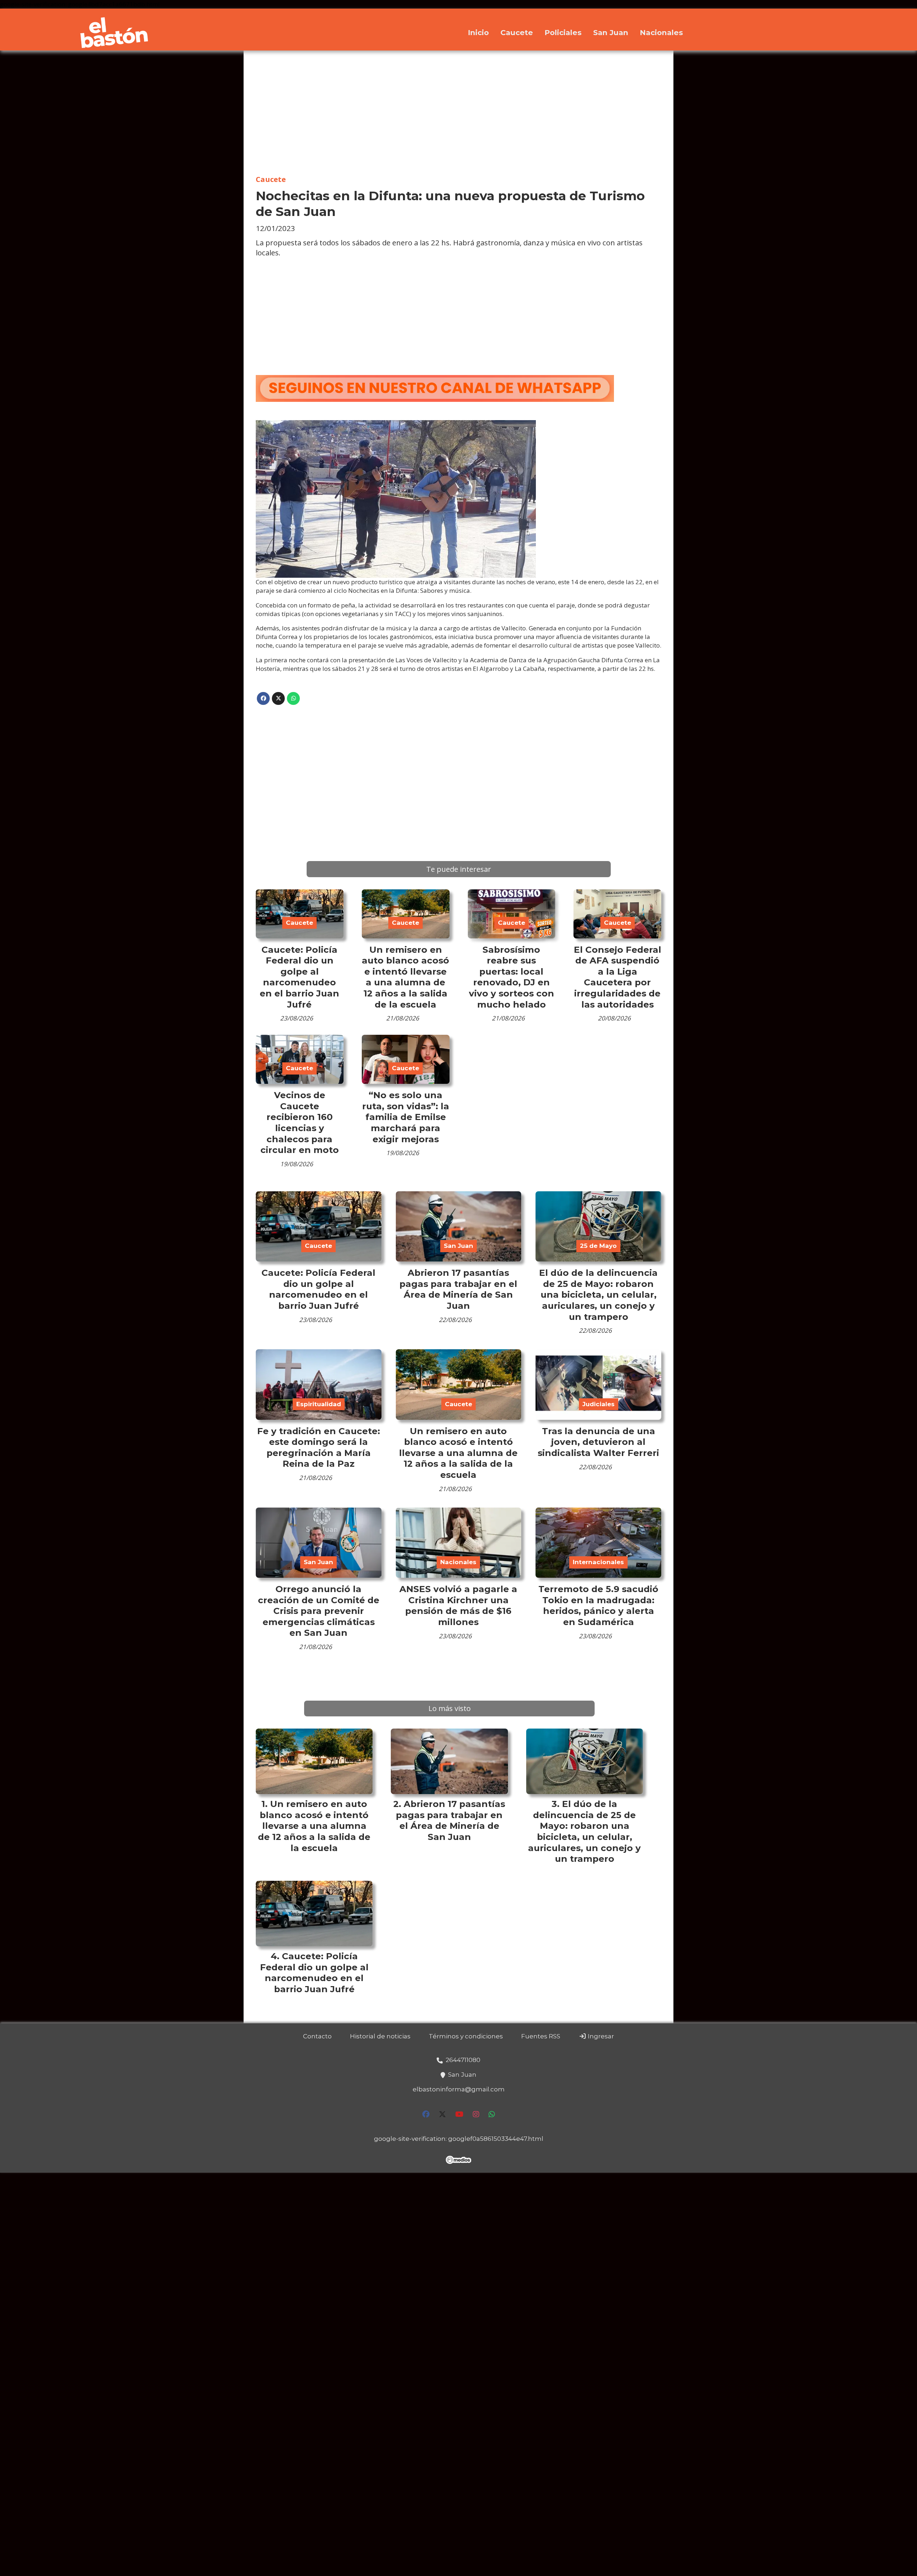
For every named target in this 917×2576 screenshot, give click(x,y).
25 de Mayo (598, 1246)
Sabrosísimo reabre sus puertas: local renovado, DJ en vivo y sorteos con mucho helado (512, 977)
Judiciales (599, 1404)
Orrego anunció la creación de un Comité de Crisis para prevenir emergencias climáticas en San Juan (319, 1611)
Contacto (317, 2036)
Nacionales (661, 32)
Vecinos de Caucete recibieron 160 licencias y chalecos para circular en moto (300, 1122)
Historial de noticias (380, 2036)
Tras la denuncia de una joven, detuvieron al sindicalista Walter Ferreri (598, 1442)
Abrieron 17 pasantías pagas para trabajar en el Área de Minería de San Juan (458, 1289)
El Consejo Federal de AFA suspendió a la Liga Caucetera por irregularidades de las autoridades (618, 977)
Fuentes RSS (541, 2036)
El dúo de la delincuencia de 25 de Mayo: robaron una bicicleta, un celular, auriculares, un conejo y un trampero (598, 1294)
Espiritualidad (319, 1404)
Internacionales (598, 1562)
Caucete (517, 32)
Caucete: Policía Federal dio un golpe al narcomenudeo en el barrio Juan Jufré (299, 977)
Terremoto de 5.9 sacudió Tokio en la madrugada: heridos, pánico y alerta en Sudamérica (598, 1605)
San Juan (611, 32)
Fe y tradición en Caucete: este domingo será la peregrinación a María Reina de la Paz (319, 1447)
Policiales (563, 32)
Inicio (478, 32)
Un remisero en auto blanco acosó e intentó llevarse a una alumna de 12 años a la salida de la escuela (405, 977)
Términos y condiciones (466, 2036)
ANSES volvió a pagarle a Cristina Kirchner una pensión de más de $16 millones (458, 1605)
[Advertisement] (458, 113)
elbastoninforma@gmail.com (459, 2089)
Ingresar (600, 2036)
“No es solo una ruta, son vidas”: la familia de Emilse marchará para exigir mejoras (406, 1117)
